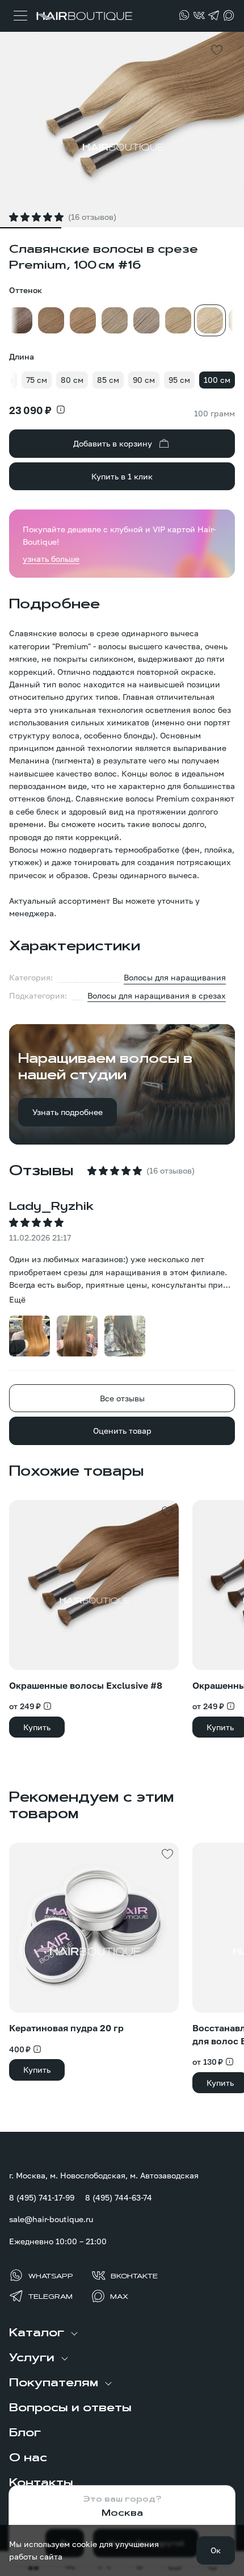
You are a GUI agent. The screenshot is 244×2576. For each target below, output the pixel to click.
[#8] (83, 320)
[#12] (178, 320)
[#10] (115, 320)
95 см (179, 380)
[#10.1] (146, 320)
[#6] (51, 320)
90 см (144, 380)
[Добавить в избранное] (217, 50)
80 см (72, 380)
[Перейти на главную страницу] (83, 16)
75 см (37, 380)
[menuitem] (122, 2333)
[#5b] (19, 320)
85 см (108, 380)
